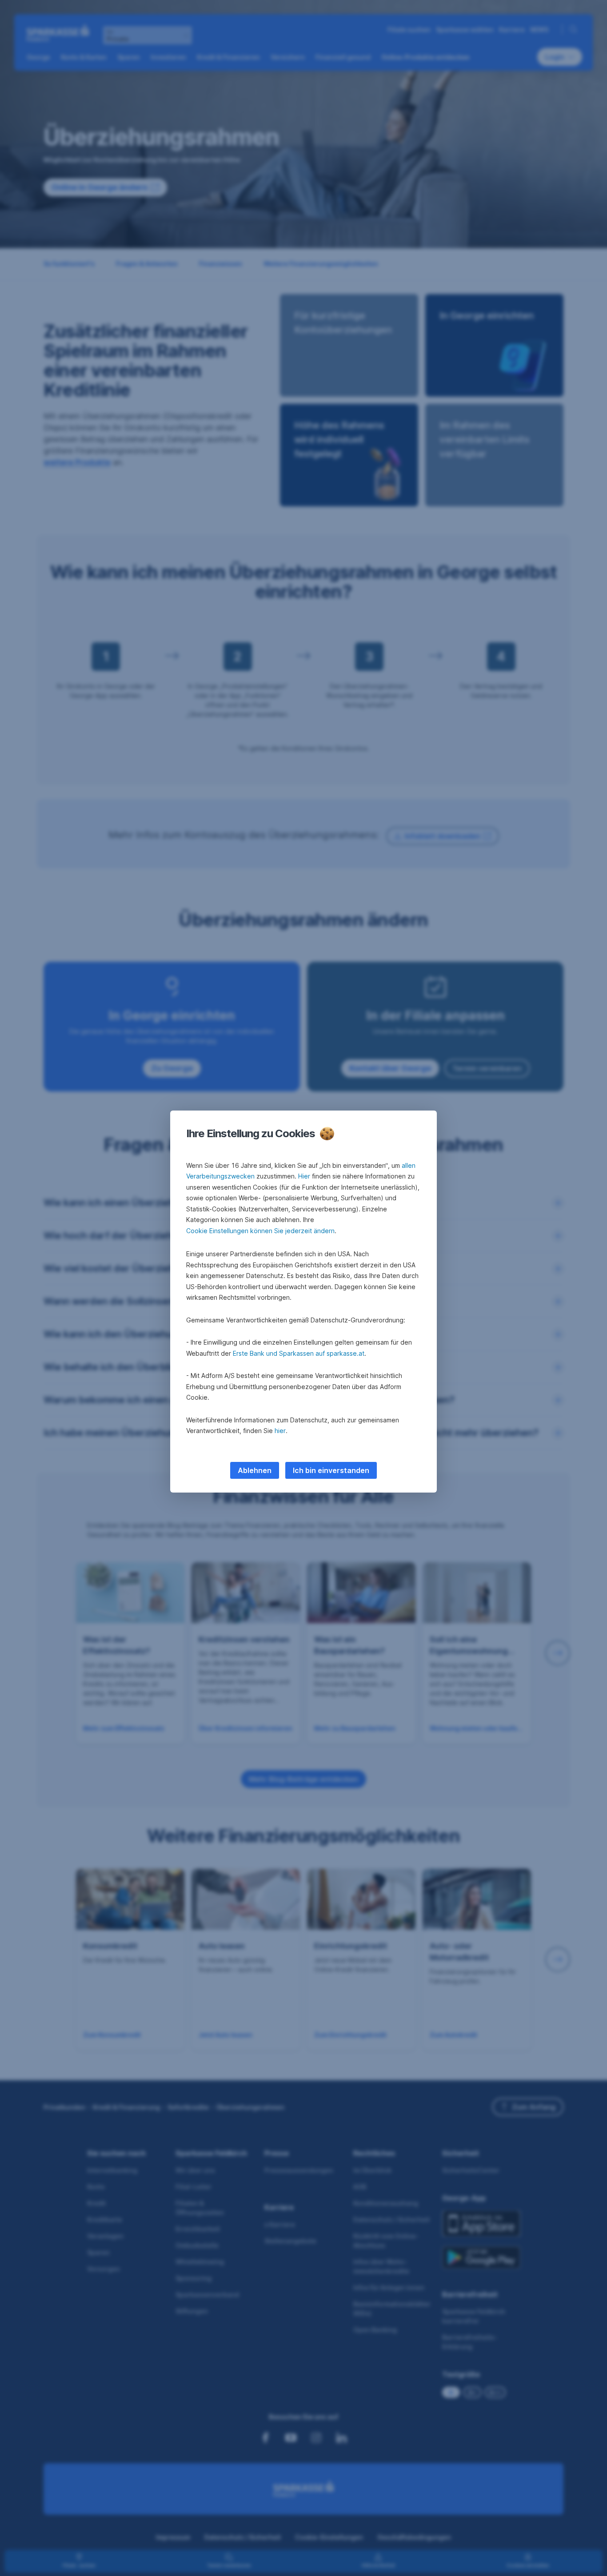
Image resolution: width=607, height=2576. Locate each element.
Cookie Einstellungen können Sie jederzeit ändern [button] (260, 1231)
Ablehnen (255, 1470)
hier (280, 1431)
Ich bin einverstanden (331, 1470)
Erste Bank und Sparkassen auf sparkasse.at (299, 1353)
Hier (304, 1176)
